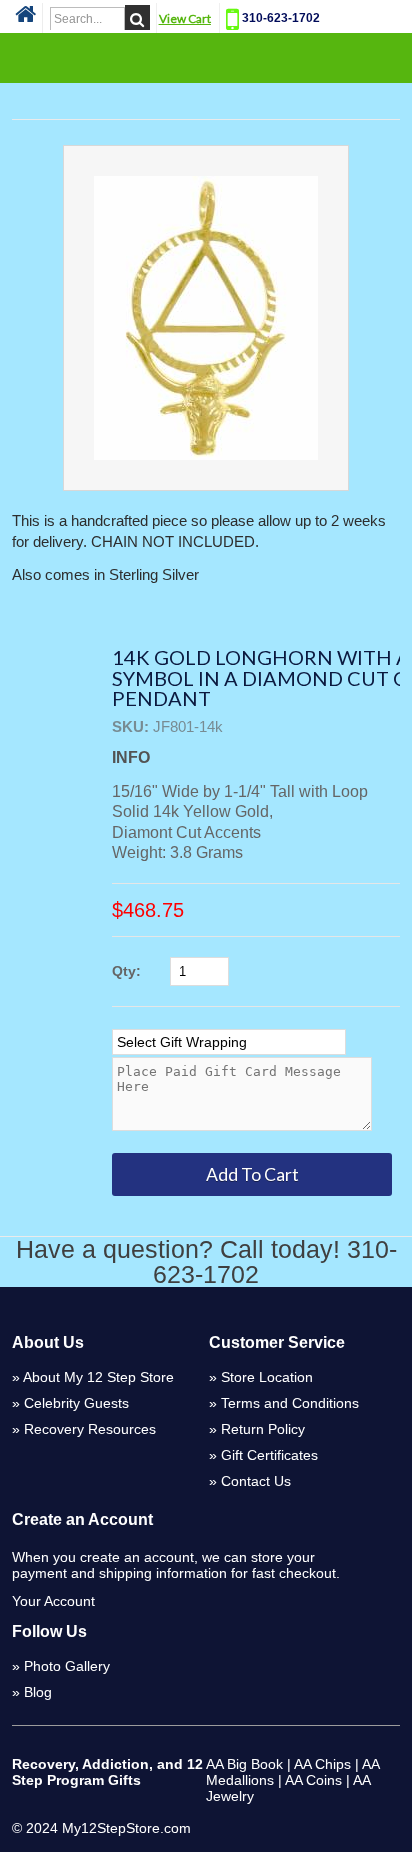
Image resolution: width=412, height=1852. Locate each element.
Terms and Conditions (290, 1403)
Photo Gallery (67, 1666)
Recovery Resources (90, 1429)
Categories (206, 57)
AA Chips (322, 1764)
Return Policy (263, 1429)
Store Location (267, 1377)
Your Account (53, 1601)
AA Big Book (244, 1764)
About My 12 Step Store (98, 1377)
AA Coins (313, 1780)
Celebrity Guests (76, 1403)
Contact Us (256, 1481)
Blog (38, 1692)
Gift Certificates (269, 1455)
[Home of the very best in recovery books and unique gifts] (25, 20)
